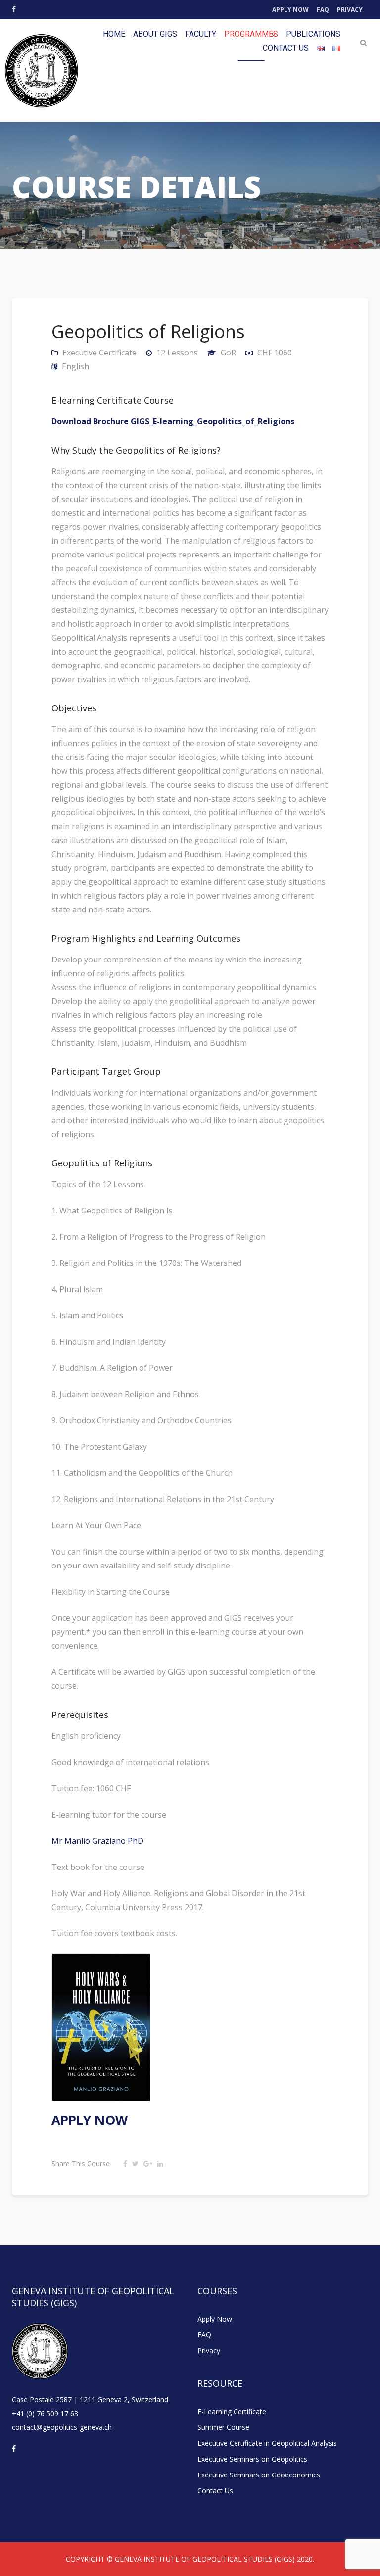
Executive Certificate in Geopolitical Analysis (267, 2443)
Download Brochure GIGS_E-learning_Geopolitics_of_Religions (173, 421)
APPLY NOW (90, 2120)
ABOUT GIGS (155, 34)
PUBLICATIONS (313, 34)
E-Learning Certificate (232, 2411)
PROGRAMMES (251, 34)
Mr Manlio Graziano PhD (97, 1841)
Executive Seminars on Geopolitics (252, 2459)
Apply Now (290, 10)
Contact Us (215, 2491)
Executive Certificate (99, 353)
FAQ (323, 10)
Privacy (350, 10)
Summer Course (223, 2427)
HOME (114, 34)
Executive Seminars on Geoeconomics (259, 2475)
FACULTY (201, 34)
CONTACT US (286, 48)
